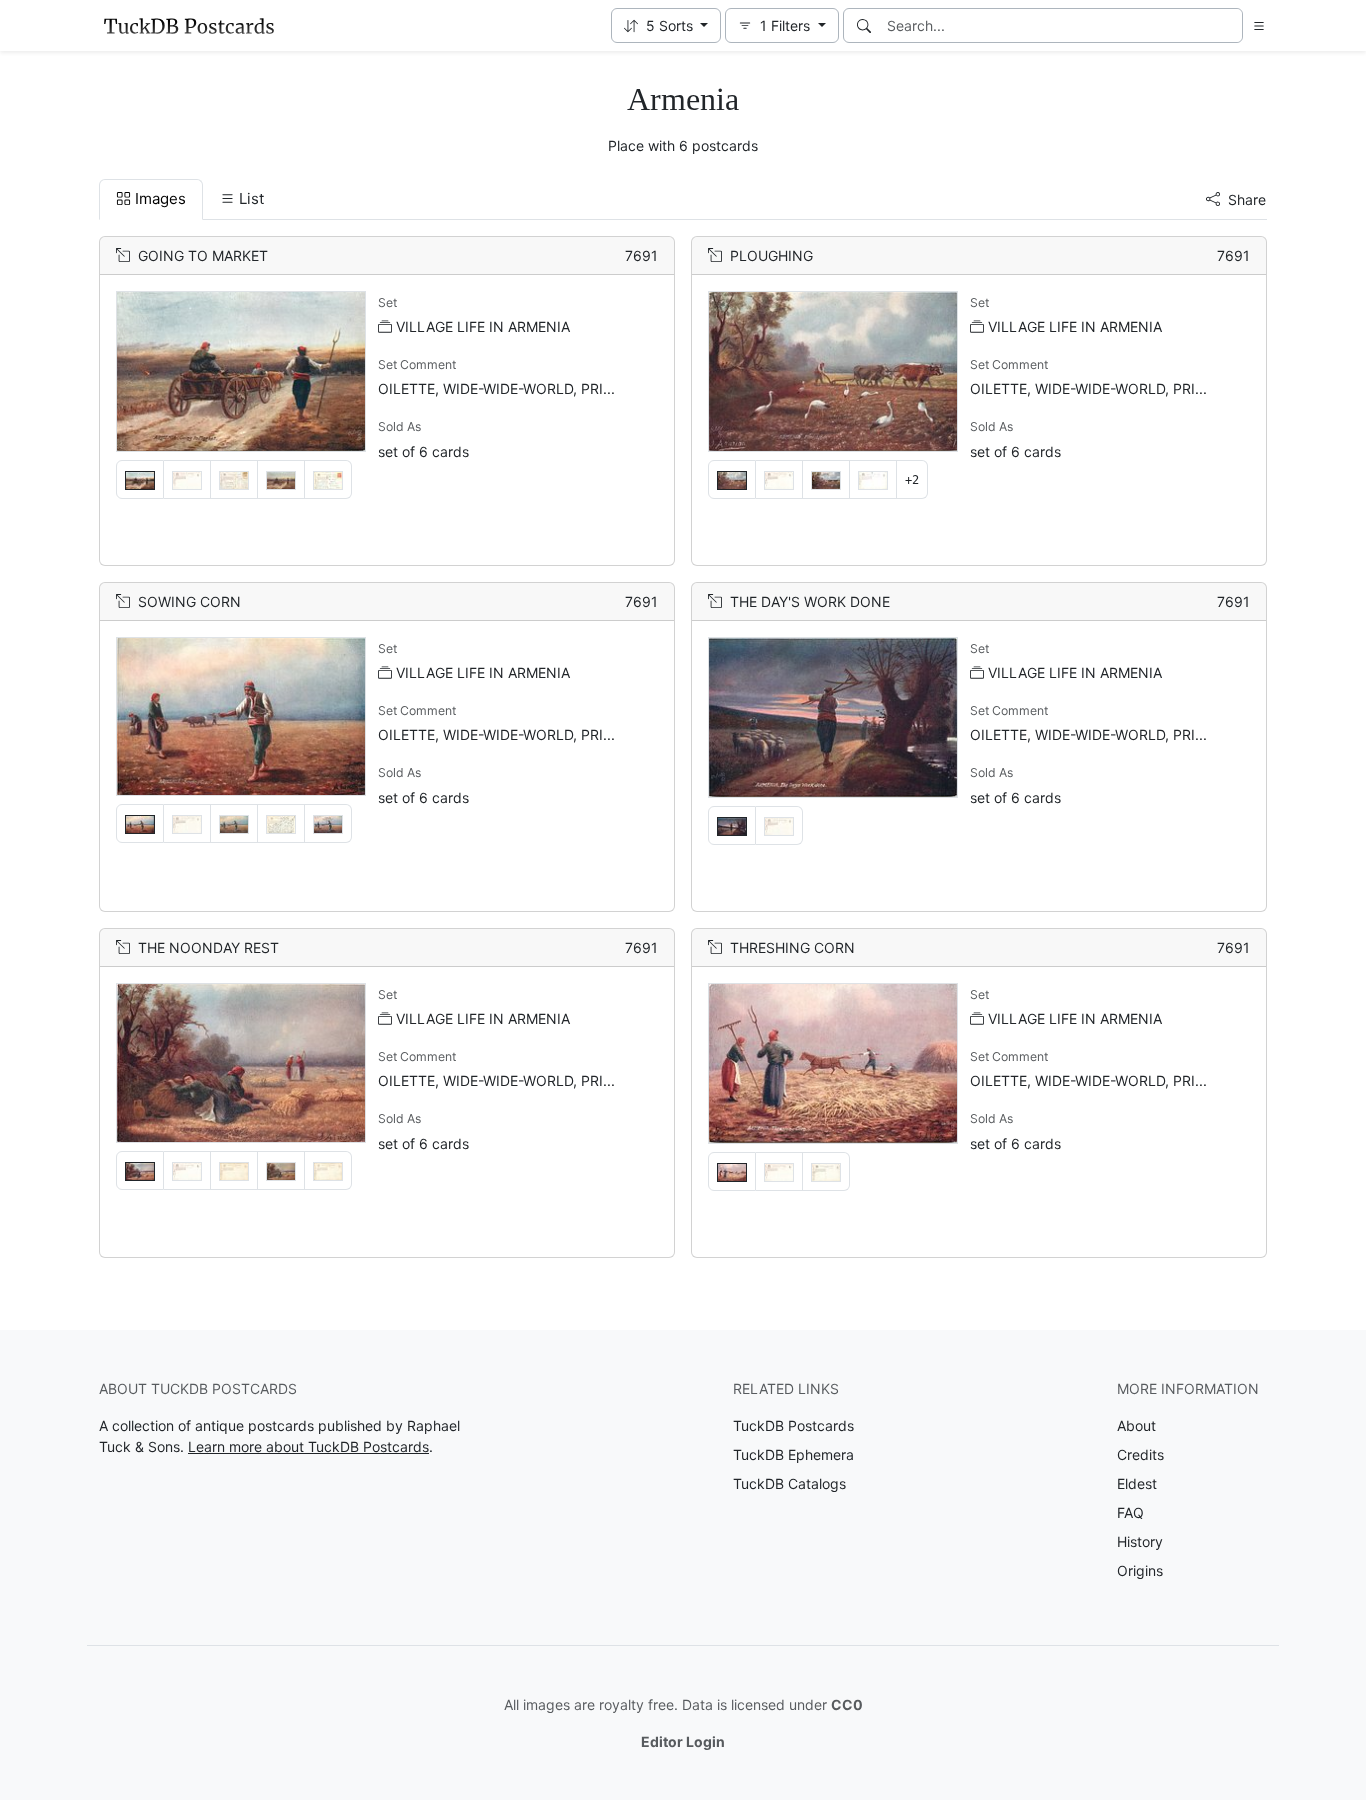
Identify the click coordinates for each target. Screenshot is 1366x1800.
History (1140, 1541)
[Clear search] (1229, 25)
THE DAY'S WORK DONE (810, 601)
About (1136, 1425)
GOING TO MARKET (203, 255)
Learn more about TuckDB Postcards (308, 1446)
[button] (666, 25)
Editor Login (683, 1741)
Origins (1140, 1570)
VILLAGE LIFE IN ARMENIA (483, 326)
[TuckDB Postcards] (189, 26)
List (251, 198)
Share (1247, 199)
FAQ (1130, 1512)
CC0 (847, 1704)
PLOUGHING (771, 255)
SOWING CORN (189, 601)
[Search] (864, 25)
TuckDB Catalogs (789, 1483)
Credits (1140, 1454)
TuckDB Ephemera (793, 1454)
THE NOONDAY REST (208, 947)
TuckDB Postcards (793, 1425)
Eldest (1137, 1483)
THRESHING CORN (792, 947)
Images (160, 198)
